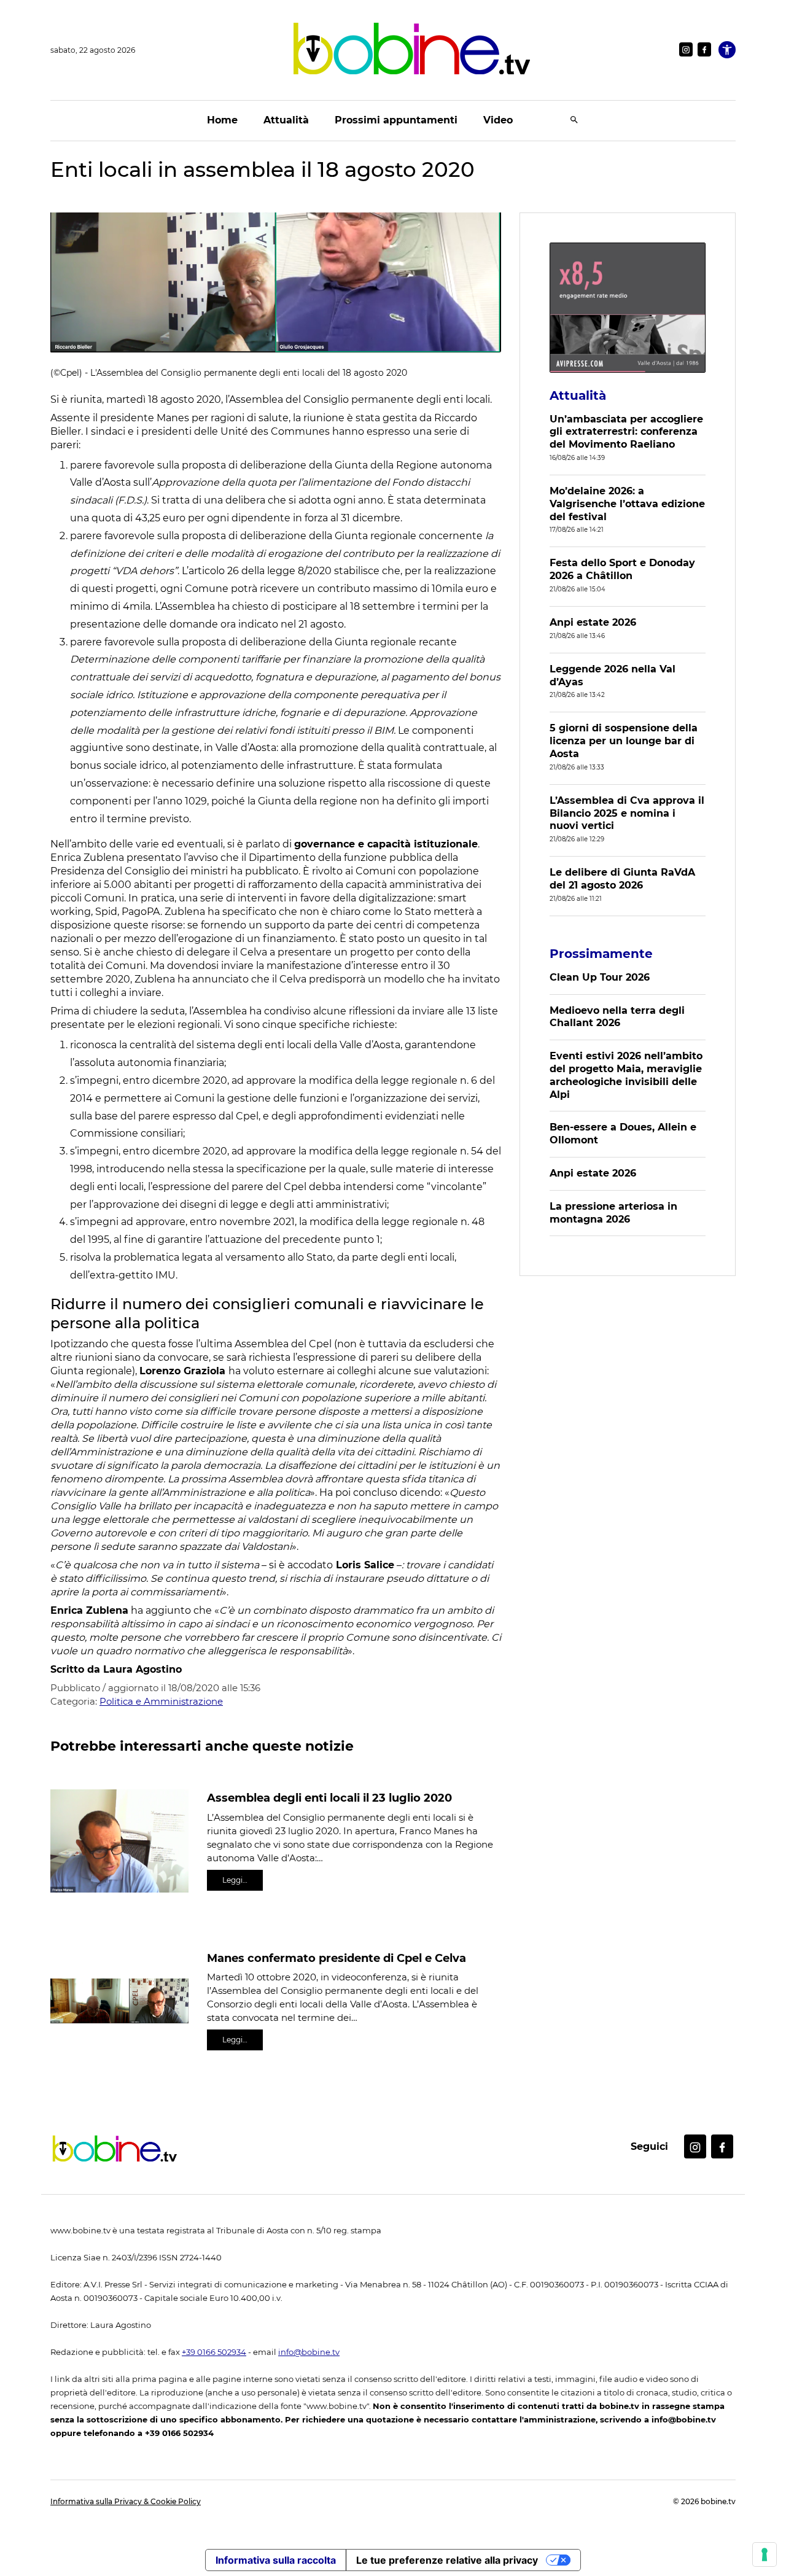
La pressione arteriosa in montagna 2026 (613, 1213)
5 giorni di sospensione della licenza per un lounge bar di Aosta (624, 741)
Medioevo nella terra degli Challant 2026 (617, 1017)
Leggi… (235, 1880)
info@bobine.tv (309, 2352)
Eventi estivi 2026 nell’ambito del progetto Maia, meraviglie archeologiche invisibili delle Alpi (626, 1075)
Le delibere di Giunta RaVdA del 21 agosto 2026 (622, 879)
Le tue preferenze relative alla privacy (447, 2560)
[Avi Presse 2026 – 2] (628, 308)
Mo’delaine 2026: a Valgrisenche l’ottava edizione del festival (627, 504)
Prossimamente (601, 954)
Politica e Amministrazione (161, 1701)
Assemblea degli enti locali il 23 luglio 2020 (329, 1798)
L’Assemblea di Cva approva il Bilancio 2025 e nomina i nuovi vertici (627, 813)
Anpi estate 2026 (593, 622)
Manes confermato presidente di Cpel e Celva (337, 1958)
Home (222, 120)
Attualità (286, 120)
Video (498, 120)
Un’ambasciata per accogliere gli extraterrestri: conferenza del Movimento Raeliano (626, 432)
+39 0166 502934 (214, 2352)
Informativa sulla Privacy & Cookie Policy (126, 2501)
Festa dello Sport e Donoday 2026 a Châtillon (622, 569)
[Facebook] (704, 49)
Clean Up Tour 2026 (600, 977)
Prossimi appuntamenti (396, 120)
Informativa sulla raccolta (276, 2560)
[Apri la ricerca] (574, 121)
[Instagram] (686, 49)
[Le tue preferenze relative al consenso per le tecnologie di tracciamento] (765, 2555)
